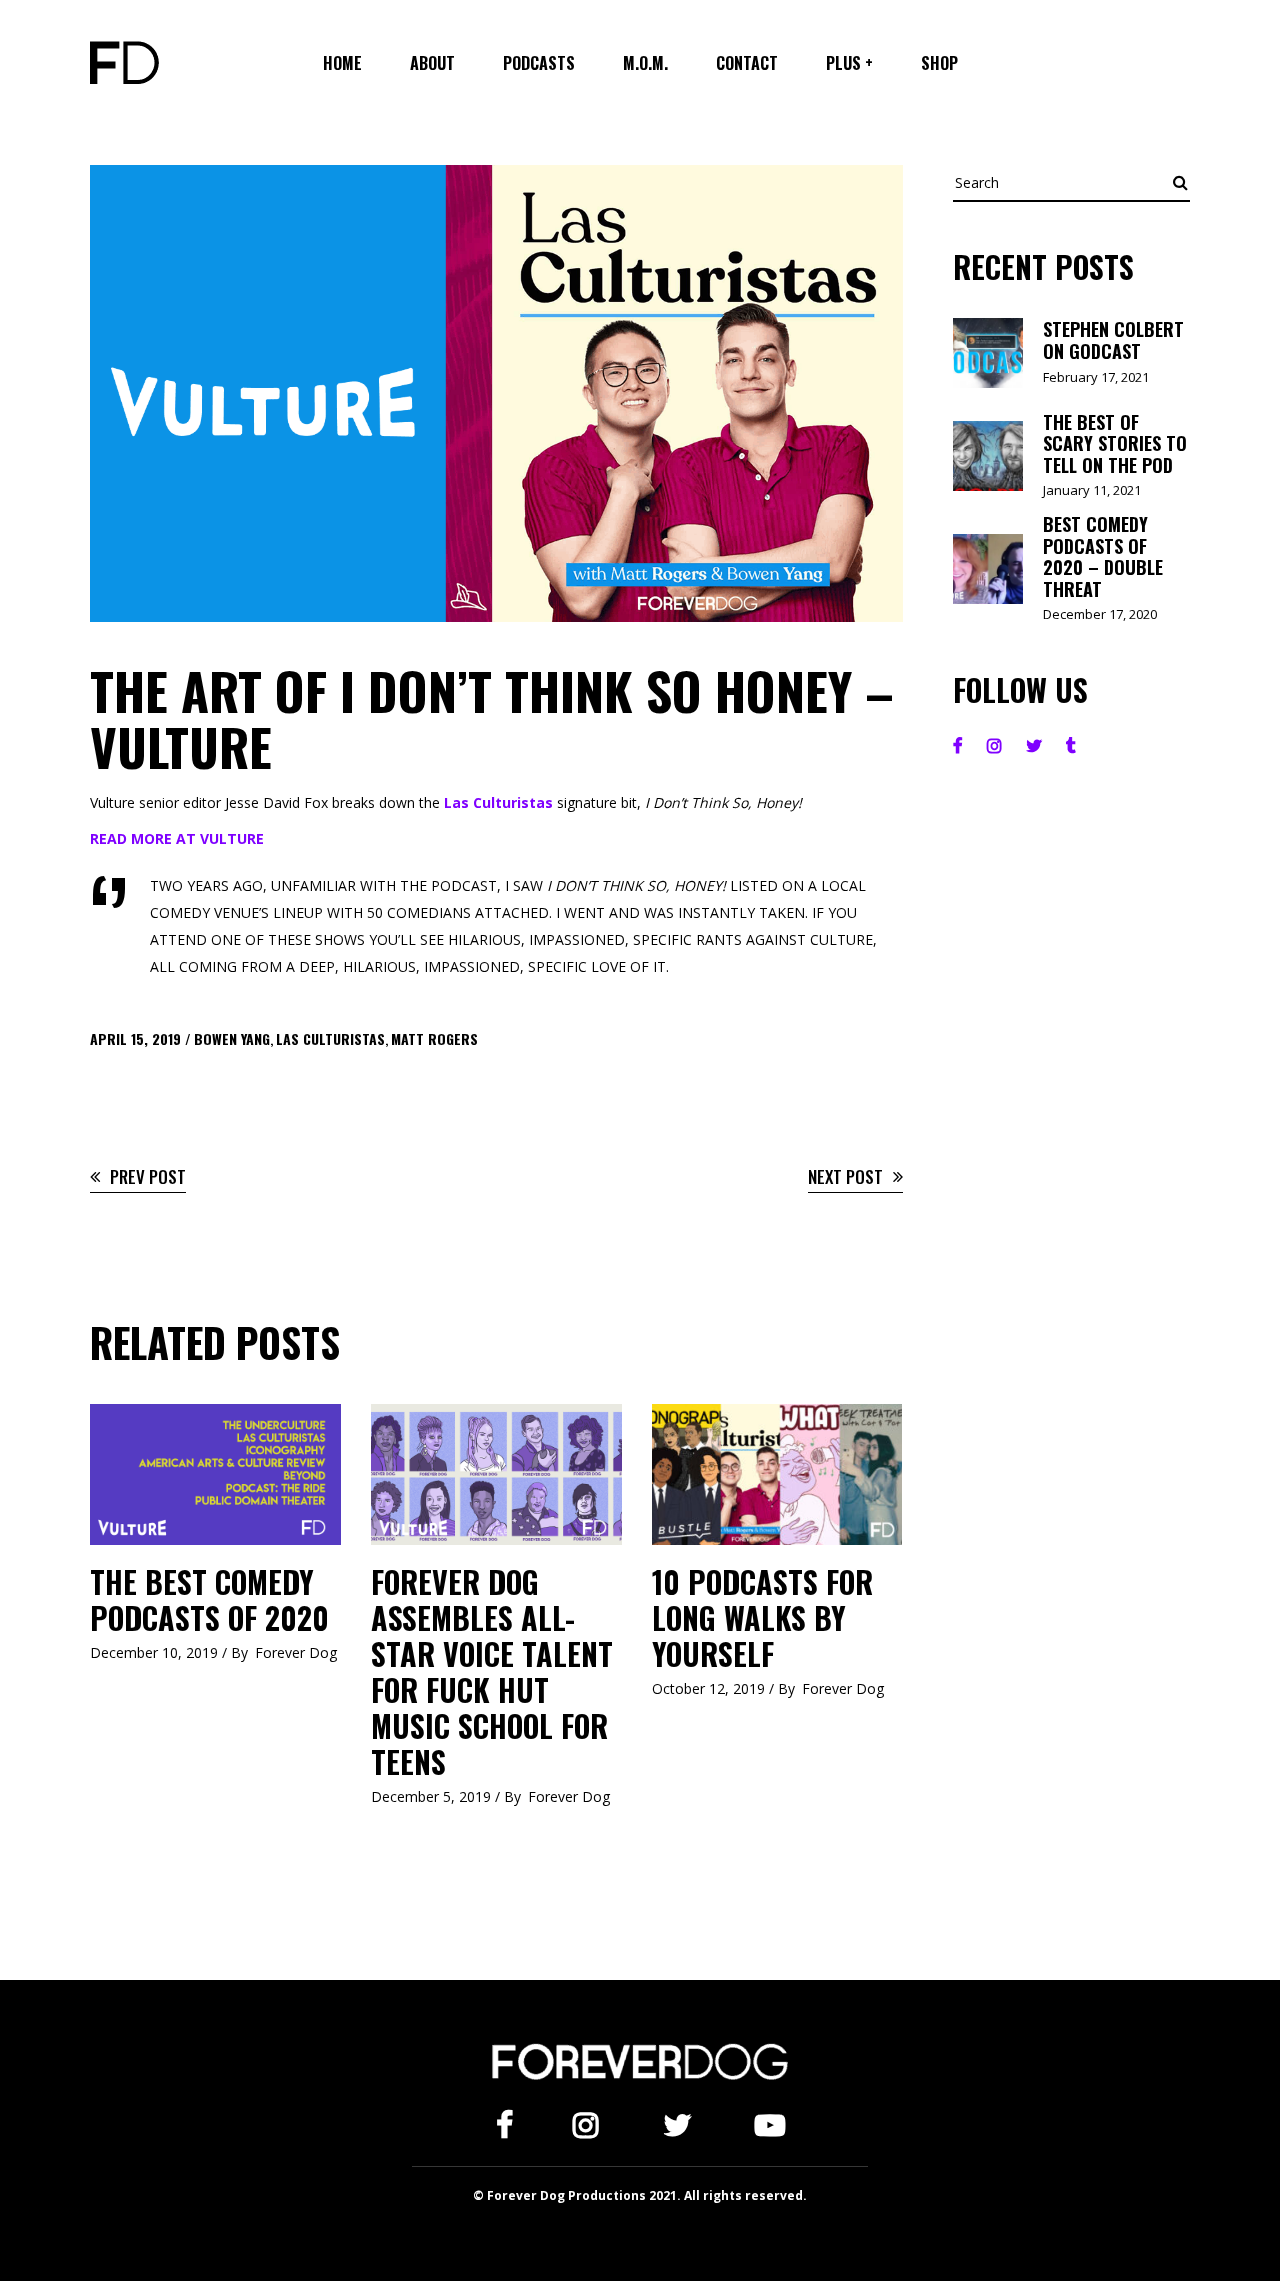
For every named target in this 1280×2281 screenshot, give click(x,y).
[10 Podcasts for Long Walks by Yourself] (777, 1474)
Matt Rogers (434, 1038)
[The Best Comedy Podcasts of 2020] (215, 1474)
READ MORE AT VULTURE (177, 838)
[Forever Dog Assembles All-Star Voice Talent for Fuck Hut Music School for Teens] (496, 1474)
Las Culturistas (498, 802)
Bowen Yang (232, 1038)
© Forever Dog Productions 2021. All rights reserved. (640, 2195)
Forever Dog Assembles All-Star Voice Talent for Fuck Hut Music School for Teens (492, 1671)
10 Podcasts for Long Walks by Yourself (762, 1617)
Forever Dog (296, 1652)
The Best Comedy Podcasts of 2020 (209, 1599)
